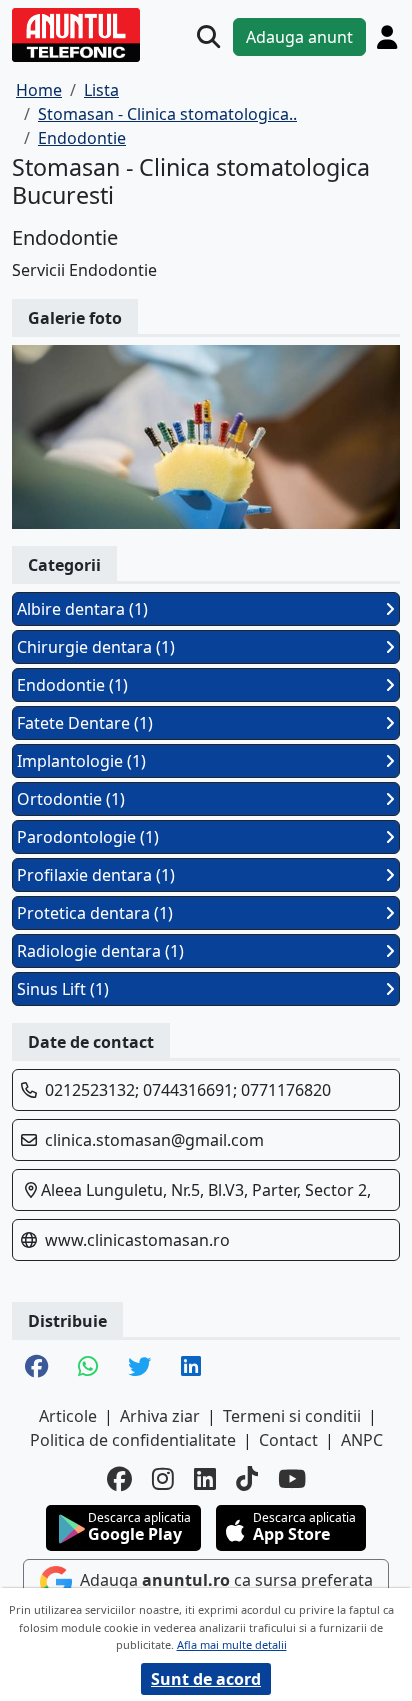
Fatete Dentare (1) (85, 723)
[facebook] (119, 1478)
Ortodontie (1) (71, 799)
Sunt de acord (206, 1679)
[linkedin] (205, 1478)
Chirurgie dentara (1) (96, 647)
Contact (288, 1440)
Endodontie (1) (72, 685)
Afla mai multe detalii (232, 1644)
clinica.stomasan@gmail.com (154, 1140)
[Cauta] (208, 36)
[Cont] (387, 37)
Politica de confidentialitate (133, 1440)
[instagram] (163, 1478)
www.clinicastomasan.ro (137, 1240)
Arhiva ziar (160, 1416)
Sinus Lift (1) (63, 989)
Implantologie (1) (81, 761)
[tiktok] (247, 1478)
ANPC (362, 1440)
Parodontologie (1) (88, 837)
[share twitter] (139, 1368)
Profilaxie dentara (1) (96, 875)
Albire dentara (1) (82, 609)
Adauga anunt (299, 37)
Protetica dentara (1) (95, 913)
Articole (68, 1416)
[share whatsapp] (88, 1368)
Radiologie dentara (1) (100, 951)
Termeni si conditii (292, 1416)
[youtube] (292, 1478)
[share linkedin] (191, 1368)
